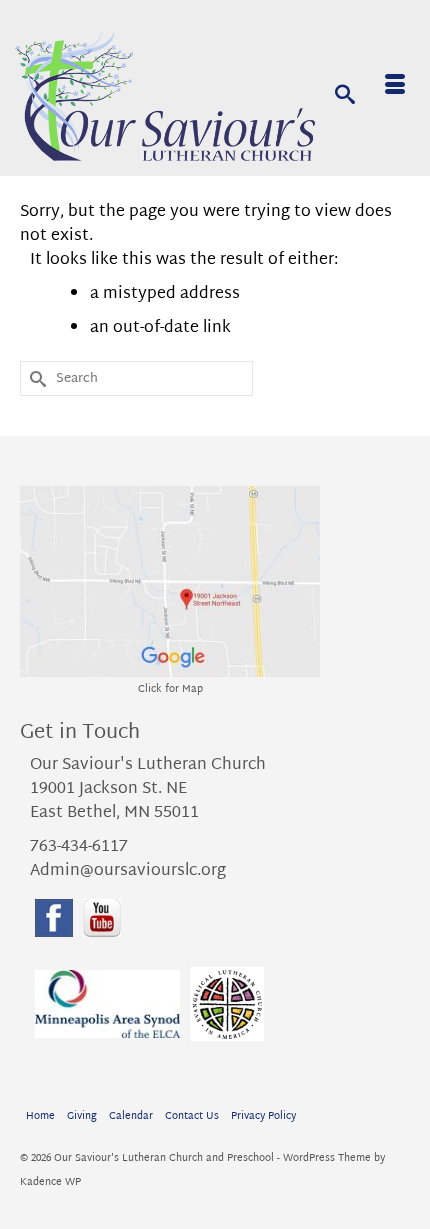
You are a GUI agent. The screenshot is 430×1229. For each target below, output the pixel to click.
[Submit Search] (35, 378)
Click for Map (170, 689)
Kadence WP (50, 1182)
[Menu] (395, 88)
